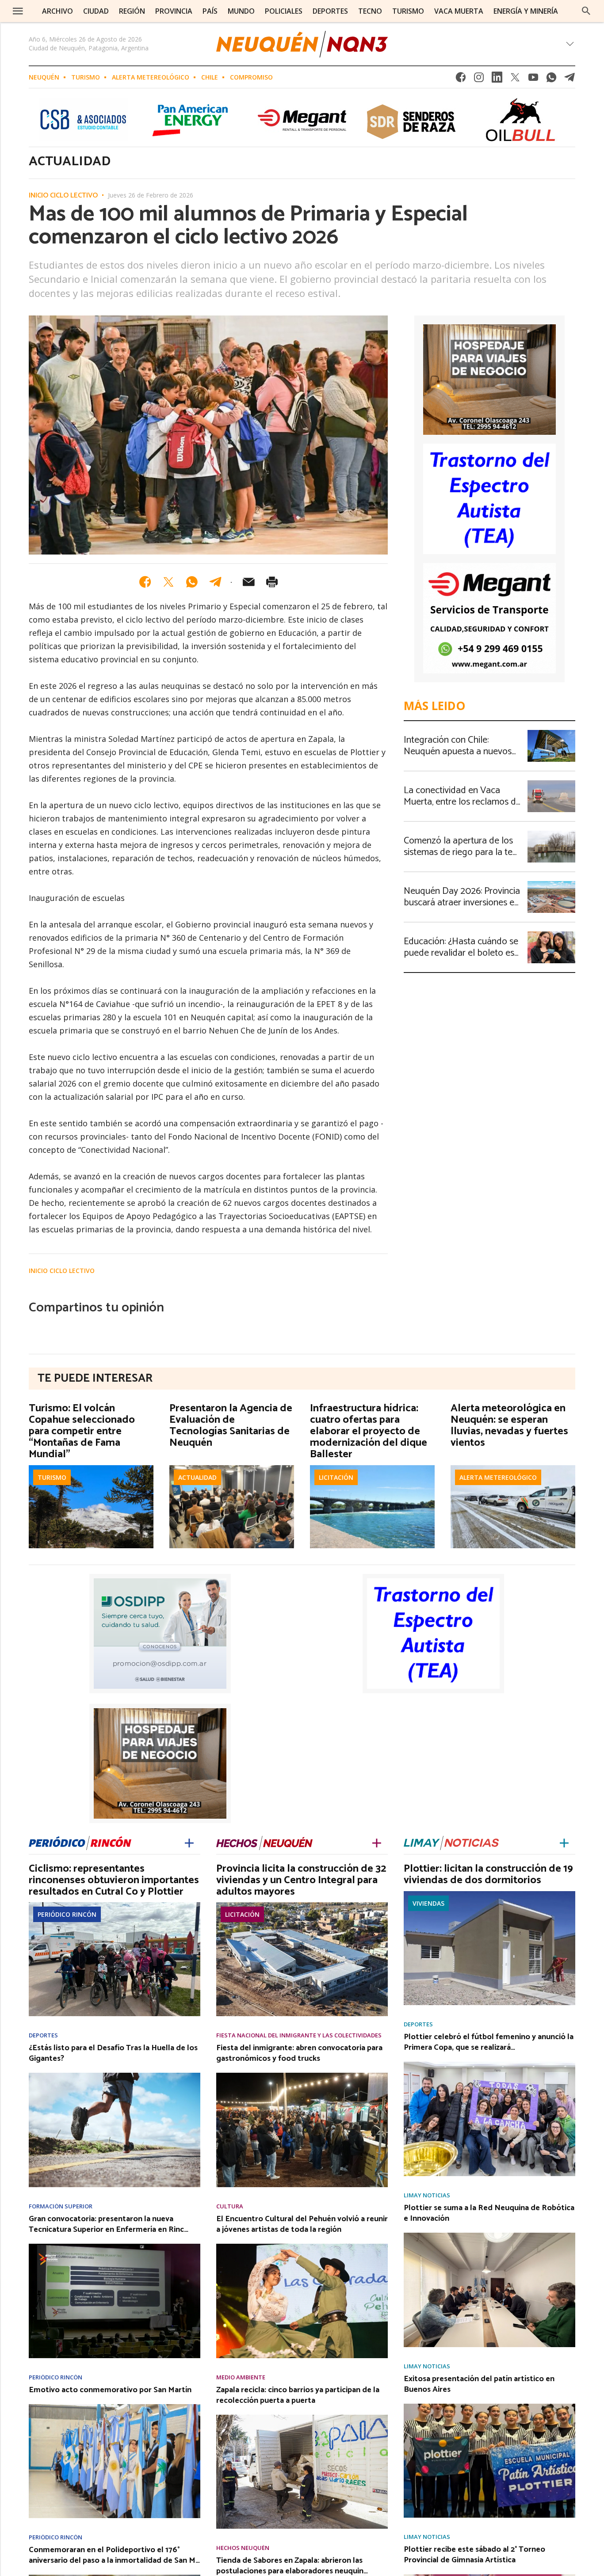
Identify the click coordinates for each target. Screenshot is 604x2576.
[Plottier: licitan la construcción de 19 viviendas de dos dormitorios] (489, 1894)
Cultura (230, 2206)
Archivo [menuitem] (57, 11)
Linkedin (497, 80)
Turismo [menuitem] (408, 11)
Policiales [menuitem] (284, 11)
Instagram (479, 80)
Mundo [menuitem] (241, 11)
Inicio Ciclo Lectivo (63, 196)
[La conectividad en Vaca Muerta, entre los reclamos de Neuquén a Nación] (551, 783)
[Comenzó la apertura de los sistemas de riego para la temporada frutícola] (551, 833)
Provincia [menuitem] (174, 11)
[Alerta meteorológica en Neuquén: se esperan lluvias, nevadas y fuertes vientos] (513, 1468)
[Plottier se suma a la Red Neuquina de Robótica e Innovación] (489, 2235)
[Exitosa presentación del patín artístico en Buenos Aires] (489, 2406)
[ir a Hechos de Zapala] (264, 1841)
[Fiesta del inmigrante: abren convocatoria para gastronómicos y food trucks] (302, 2075)
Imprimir (272, 582)
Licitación (336, 1477)
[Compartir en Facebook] (145, 582)
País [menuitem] (210, 11)
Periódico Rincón (67, 1914)
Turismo (86, 77)
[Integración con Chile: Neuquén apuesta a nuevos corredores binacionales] (551, 733)
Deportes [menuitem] (330, 11)
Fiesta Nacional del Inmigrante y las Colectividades (299, 2035)
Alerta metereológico (151, 77)
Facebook (461, 80)
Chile (210, 77)
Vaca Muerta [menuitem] (459, 11)
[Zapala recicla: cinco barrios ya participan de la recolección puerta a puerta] (302, 2417)
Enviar (248, 582)
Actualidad (197, 1477)
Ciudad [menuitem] (96, 11)
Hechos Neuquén (243, 2548)
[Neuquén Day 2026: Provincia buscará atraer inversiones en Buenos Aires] (551, 884)
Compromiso (251, 77)
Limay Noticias (427, 2195)
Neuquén (44, 77)
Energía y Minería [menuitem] (526, 11)
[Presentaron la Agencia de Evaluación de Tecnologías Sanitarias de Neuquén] (232, 1468)
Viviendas (428, 1903)
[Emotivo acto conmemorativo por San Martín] (115, 2407)
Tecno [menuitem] (370, 11)
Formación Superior (61, 2206)
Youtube (533, 80)
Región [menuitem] (132, 11)
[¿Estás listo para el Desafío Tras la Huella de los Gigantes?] (115, 2075)
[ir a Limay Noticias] (451, 1841)
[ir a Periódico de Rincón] (80, 1841)
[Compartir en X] (168, 582)
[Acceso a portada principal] (302, 44)
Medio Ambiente (241, 2377)
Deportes (43, 2035)
